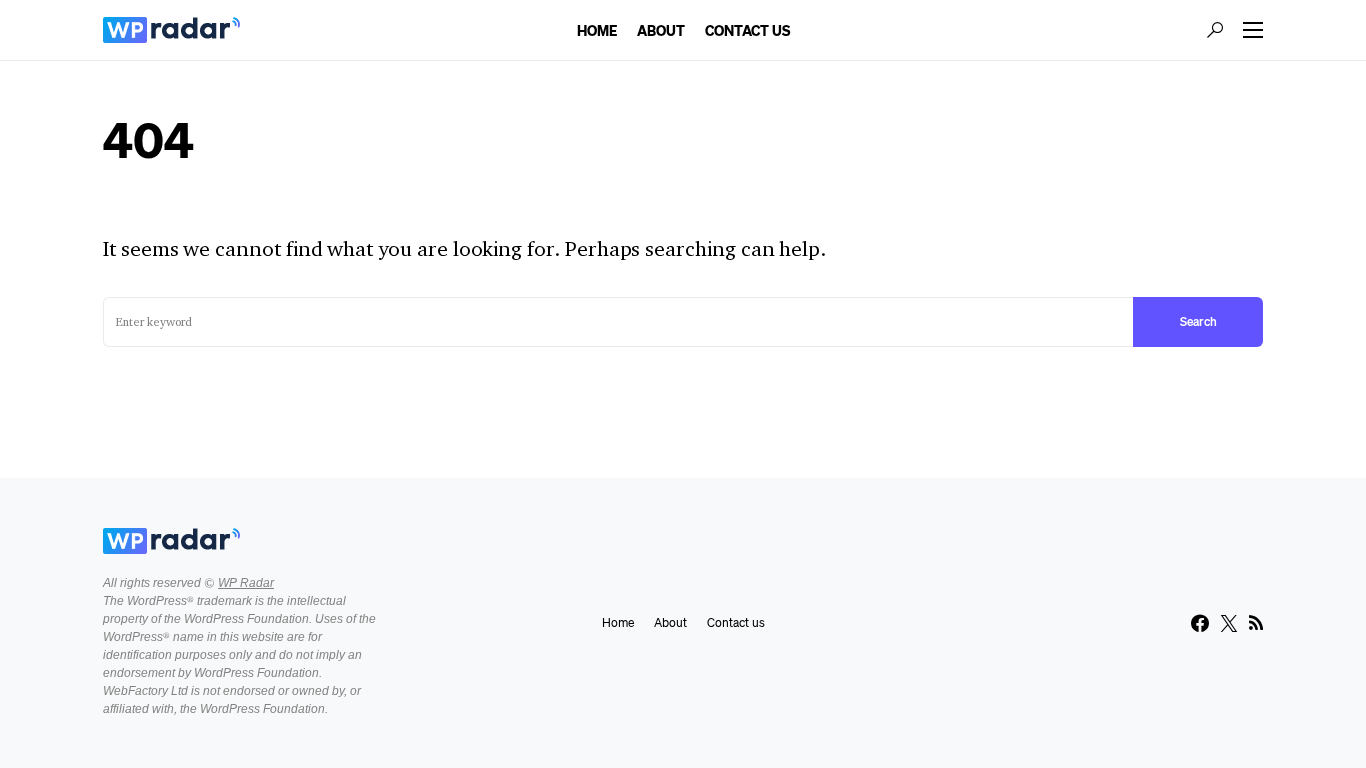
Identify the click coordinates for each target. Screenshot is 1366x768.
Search (1198, 321)
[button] (1215, 30)
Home (618, 622)
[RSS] (1256, 623)
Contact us (736, 622)
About (670, 622)
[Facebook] (1200, 623)
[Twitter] (1229, 623)
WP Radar (246, 583)
